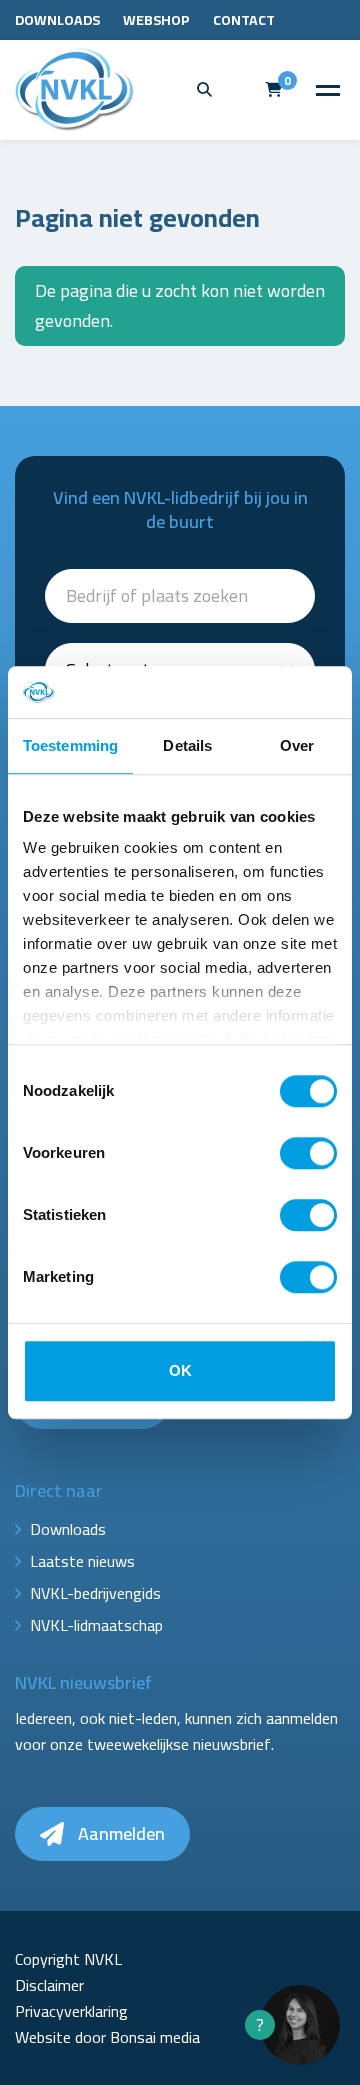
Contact (244, 20)
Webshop (156, 20)
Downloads (57, 20)
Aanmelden (119, 1833)
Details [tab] (187, 745)
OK (180, 1370)
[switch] (308, 1153)
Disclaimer (49, 1985)
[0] (273, 89)
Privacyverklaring (71, 2011)
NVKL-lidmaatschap (96, 1625)
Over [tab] (297, 745)
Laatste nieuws (82, 1561)
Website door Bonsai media (107, 2037)
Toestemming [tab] (70, 745)
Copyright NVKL (68, 1959)
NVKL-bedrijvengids (95, 1593)
